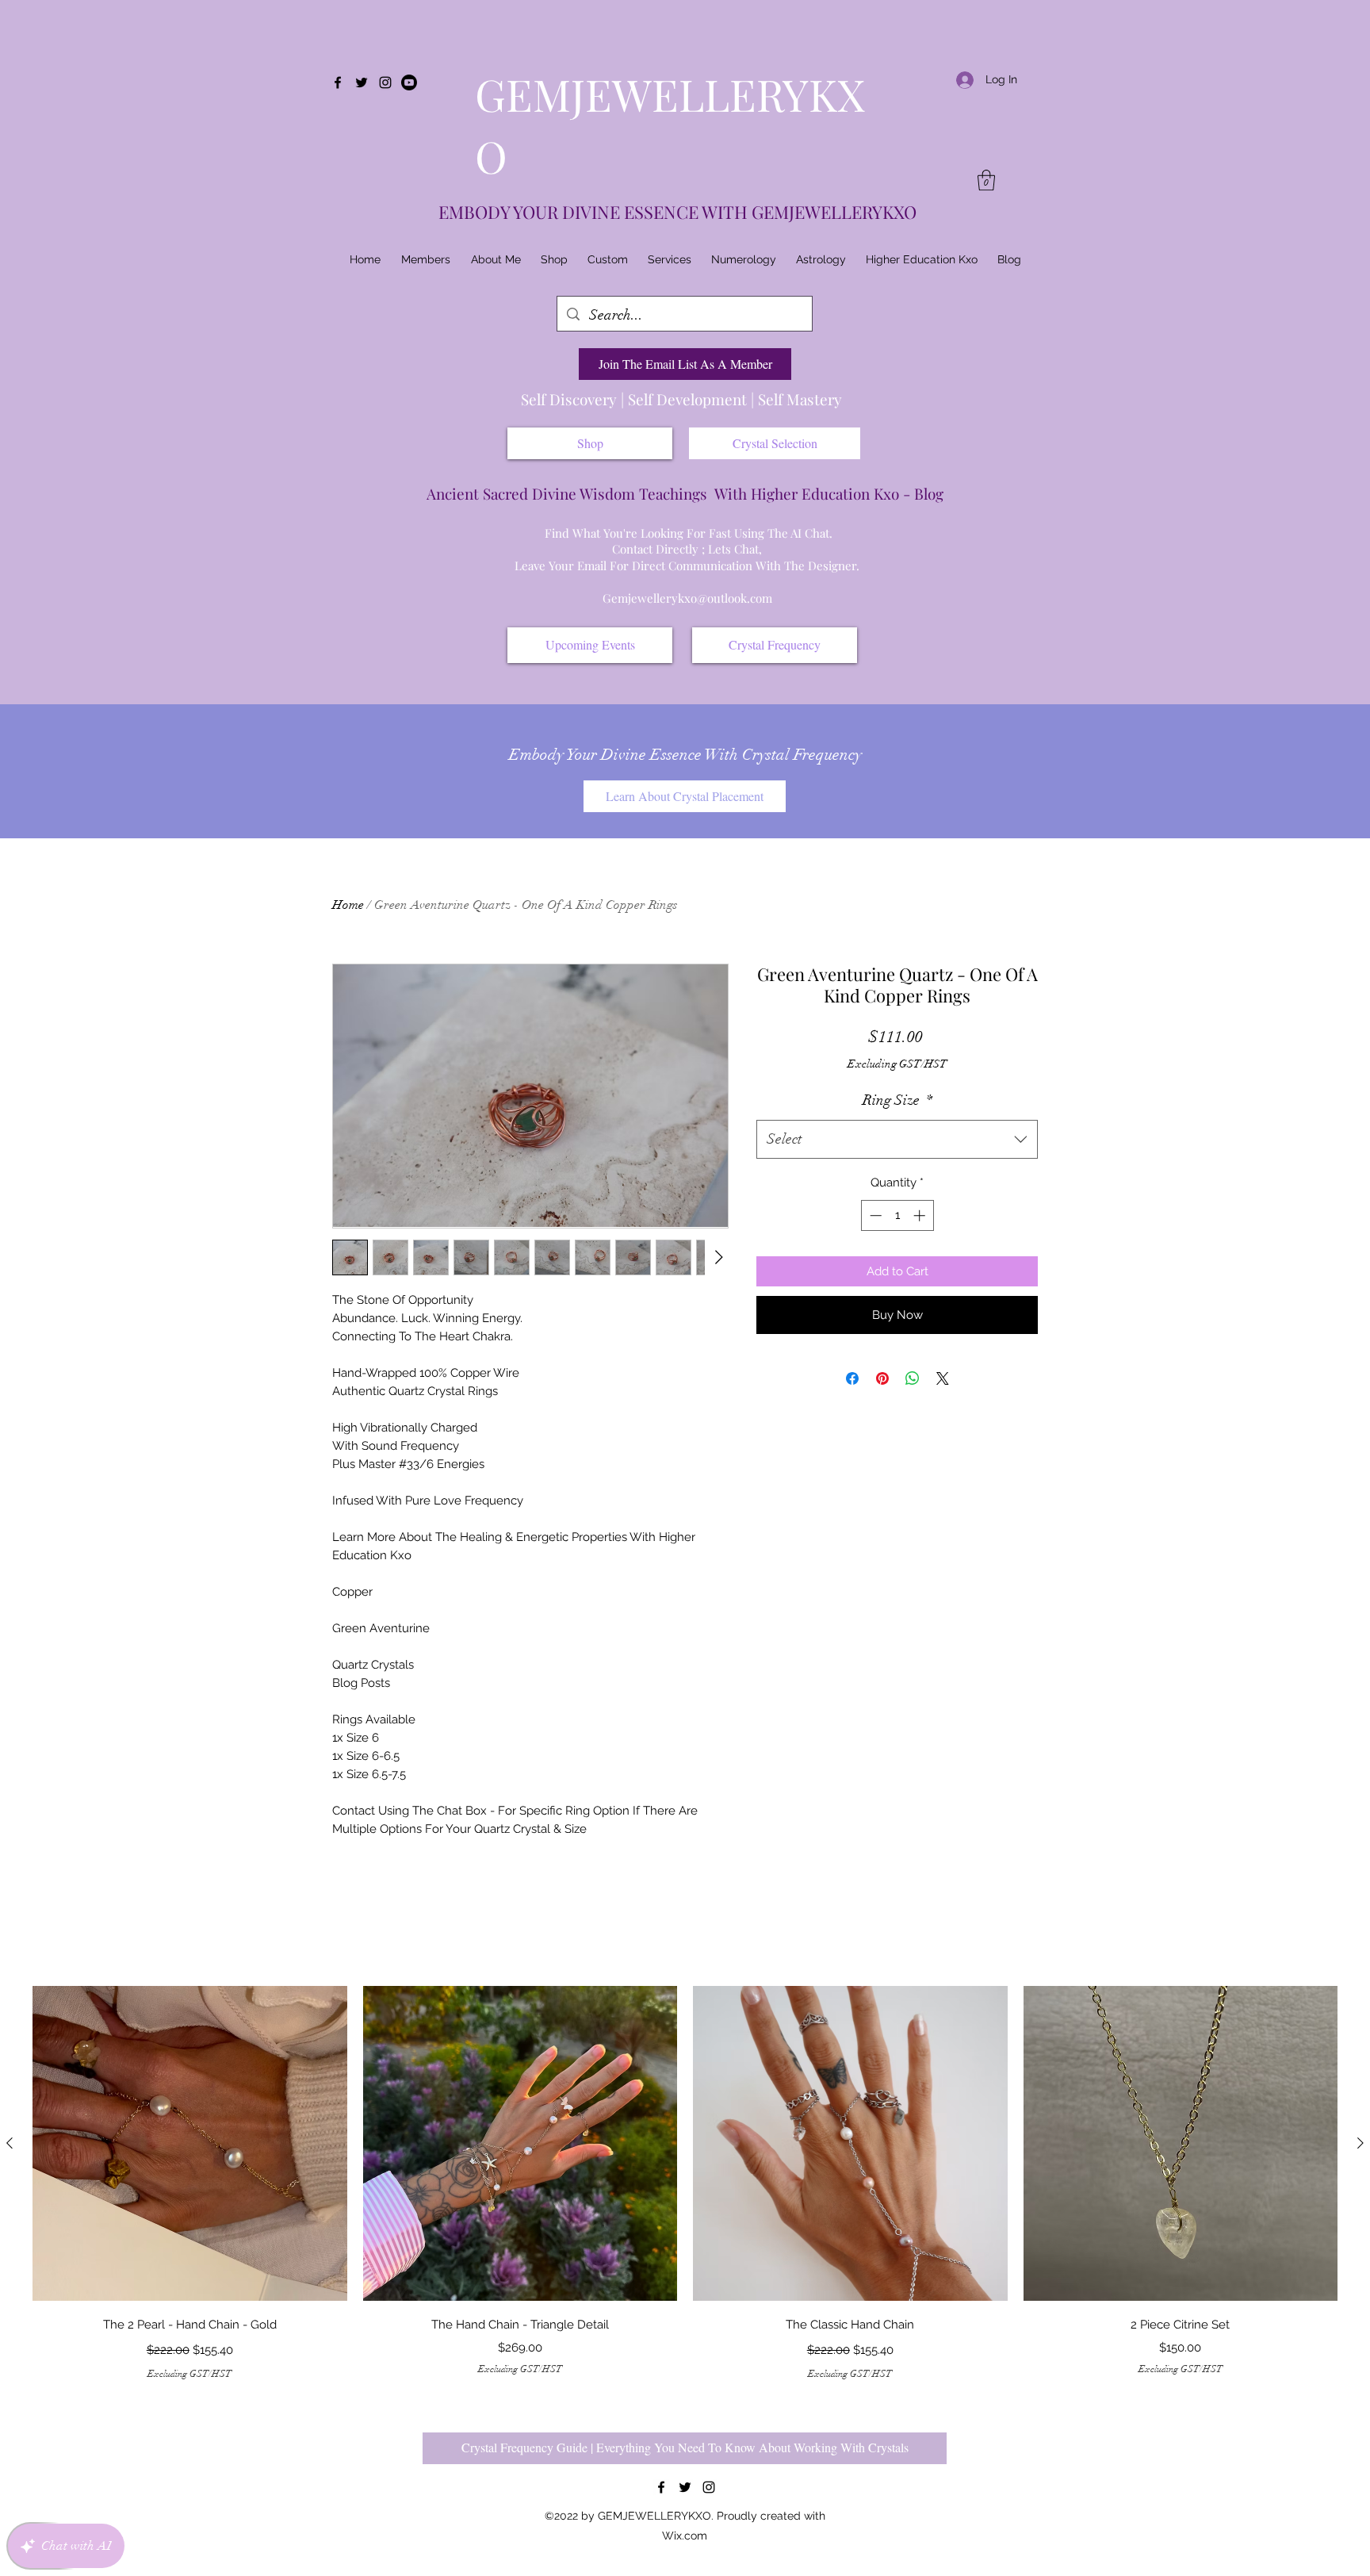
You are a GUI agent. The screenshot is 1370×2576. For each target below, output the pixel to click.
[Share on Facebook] (852, 1378)
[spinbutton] (897, 1215)
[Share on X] (943, 1378)
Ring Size (897, 1100)
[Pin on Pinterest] (882, 1378)
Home (348, 905)
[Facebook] (338, 82)
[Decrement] (874, 1215)
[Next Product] (1360, 2143)
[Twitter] (362, 82)
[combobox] (897, 1140)
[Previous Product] (10, 2143)
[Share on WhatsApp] (913, 1378)
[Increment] (921, 1215)
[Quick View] (190, 2143)
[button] (986, 180)
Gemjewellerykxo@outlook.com (687, 598)
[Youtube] (409, 82)
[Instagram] (385, 82)
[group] (685, 2183)
